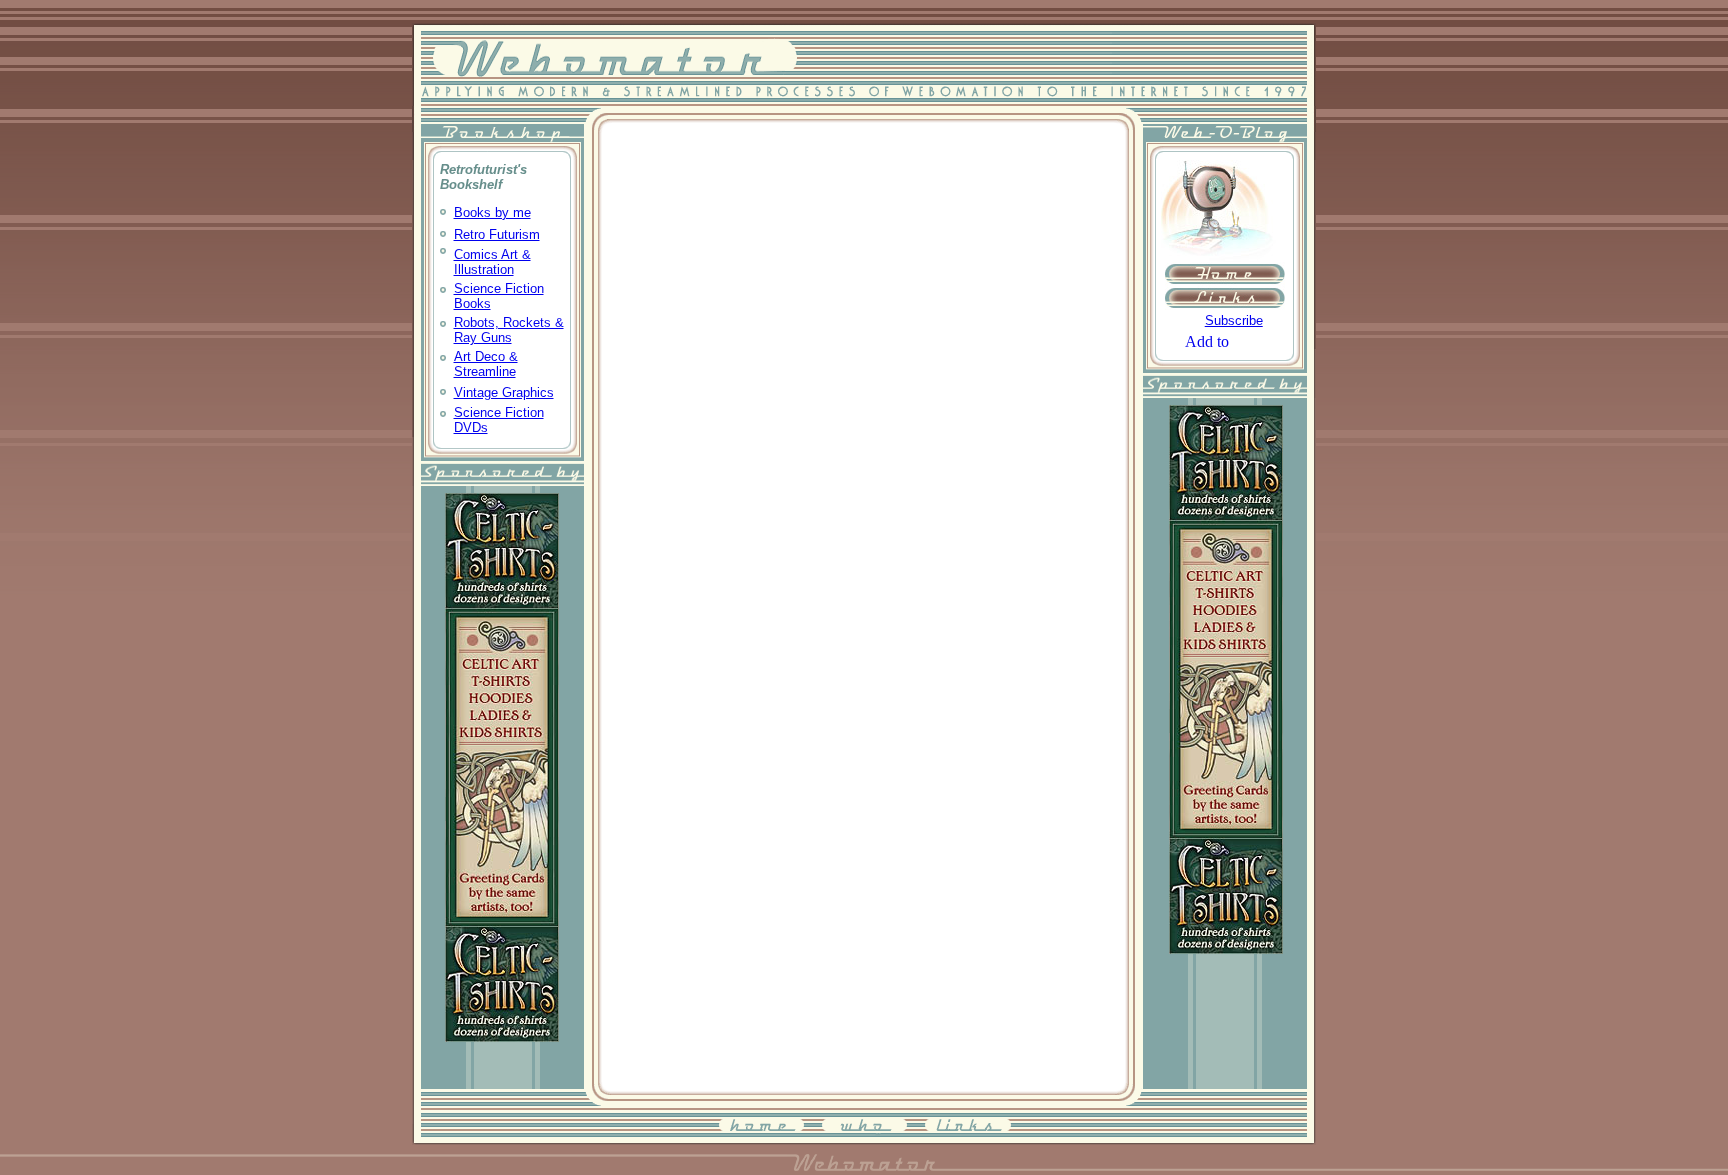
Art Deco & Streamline (486, 364)
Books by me (492, 212)
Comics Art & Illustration (492, 262)
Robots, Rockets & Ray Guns (509, 330)
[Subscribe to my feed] (1191, 319)
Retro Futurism (497, 234)
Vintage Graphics (504, 392)
